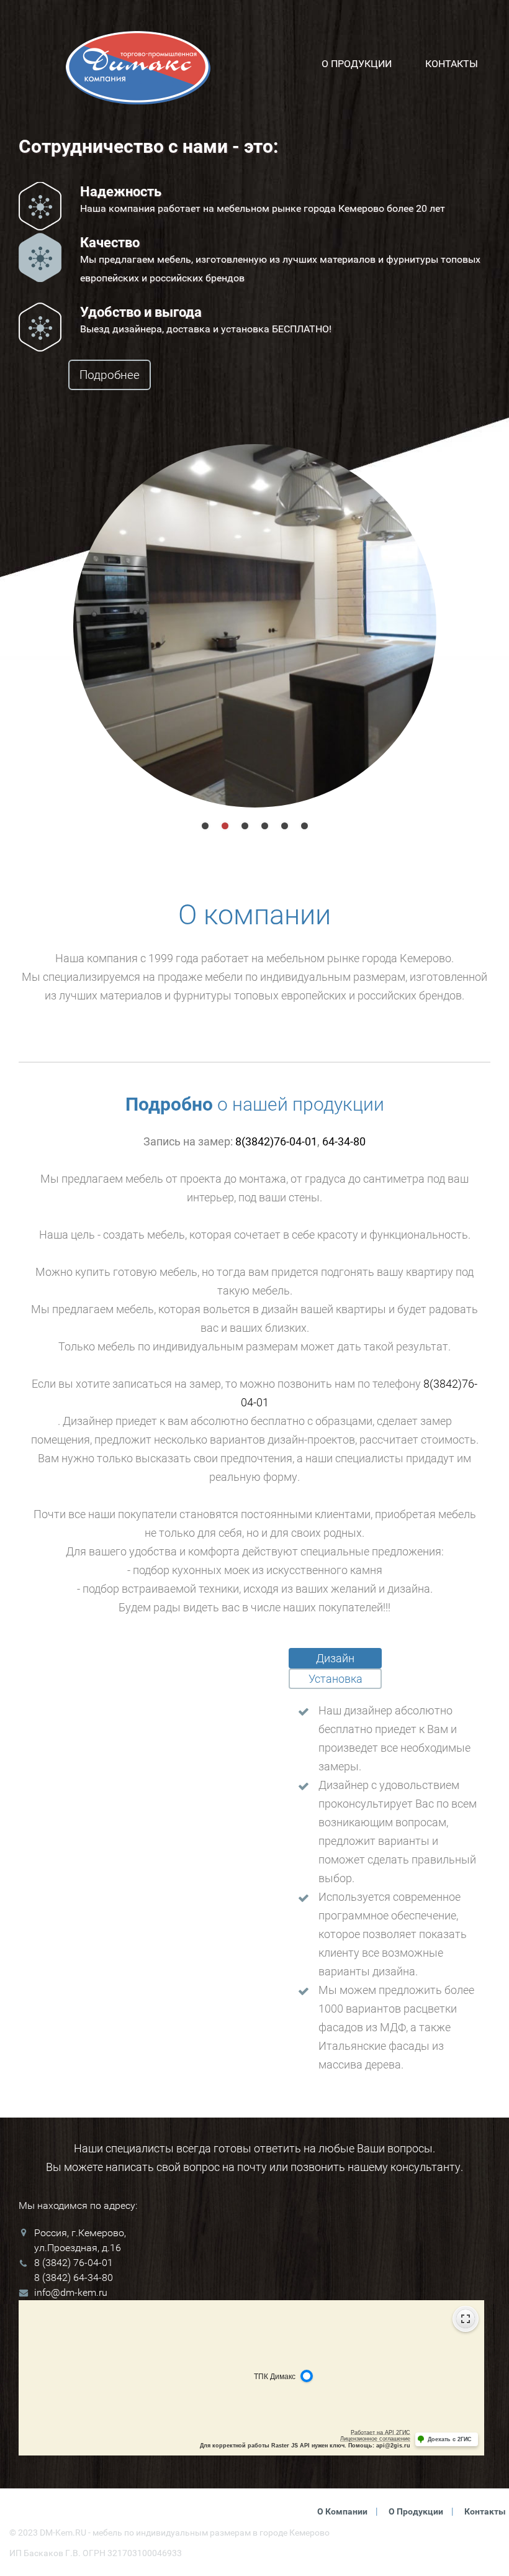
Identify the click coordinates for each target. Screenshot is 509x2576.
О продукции (357, 63)
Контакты (452, 63)
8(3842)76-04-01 (276, 1141)
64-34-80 (344, 1141)
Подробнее (110, 375)
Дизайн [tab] (335, 1658)
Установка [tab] (336, 1679)
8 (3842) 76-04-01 (74, 2263)
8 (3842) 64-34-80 (74, 2278)
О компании (342, 2511)
